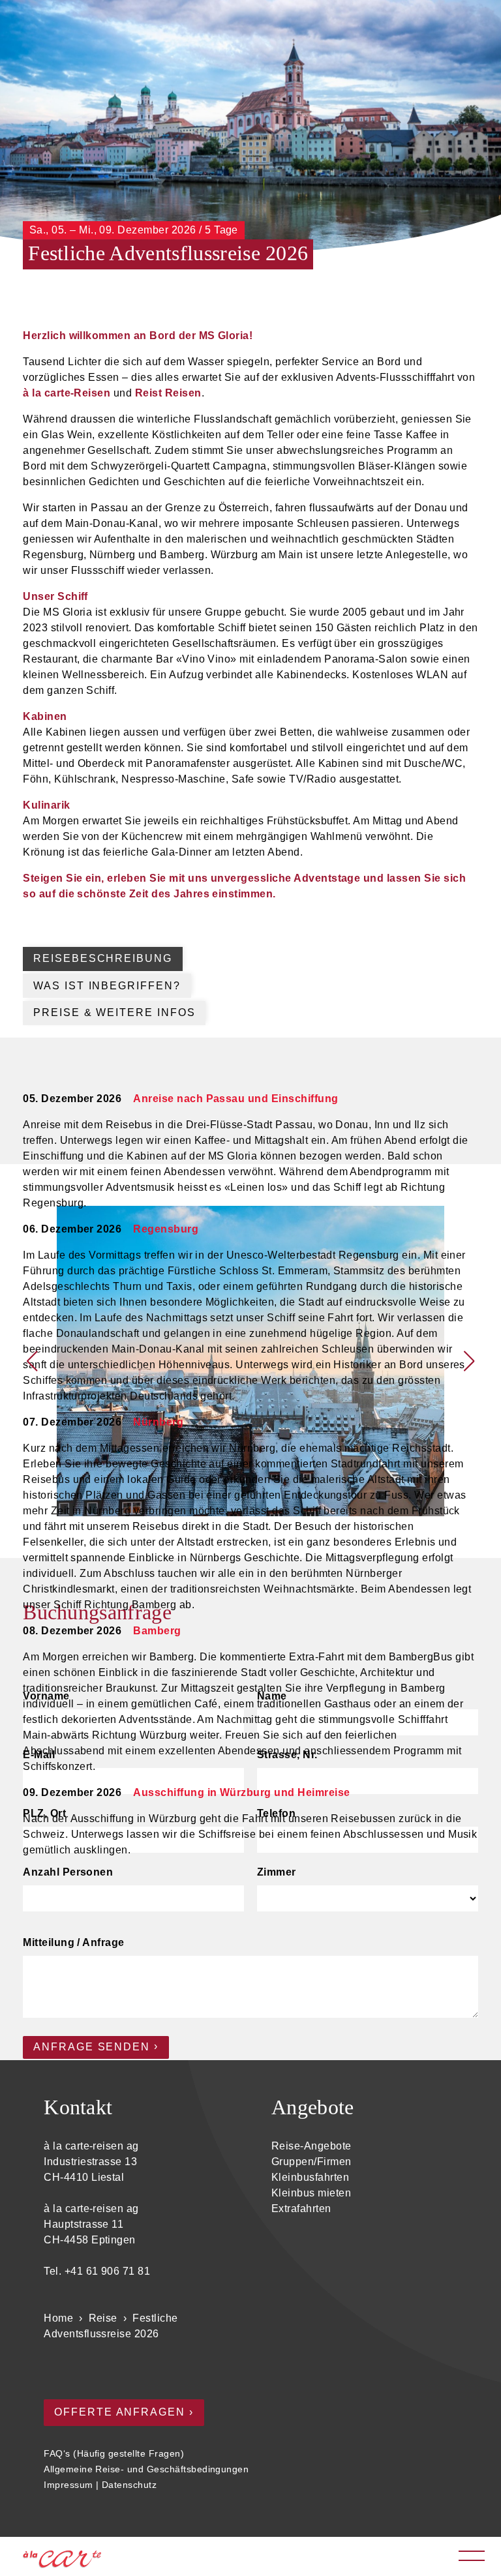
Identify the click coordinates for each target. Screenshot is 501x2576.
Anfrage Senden (92, 2047)
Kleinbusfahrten (310, 2177)
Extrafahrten (301, 2209)
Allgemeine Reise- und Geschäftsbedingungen (146, 2469)
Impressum (68, 2485)
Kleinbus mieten (311, 2193)
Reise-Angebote (311, 2146)
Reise (103, 2318)
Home (58, 2318)
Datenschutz (129, 2485)
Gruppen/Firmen (311, 2162)
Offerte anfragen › (124, 2412)
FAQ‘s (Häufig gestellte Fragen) (114, 2453)
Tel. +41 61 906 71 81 (97, 2271)
